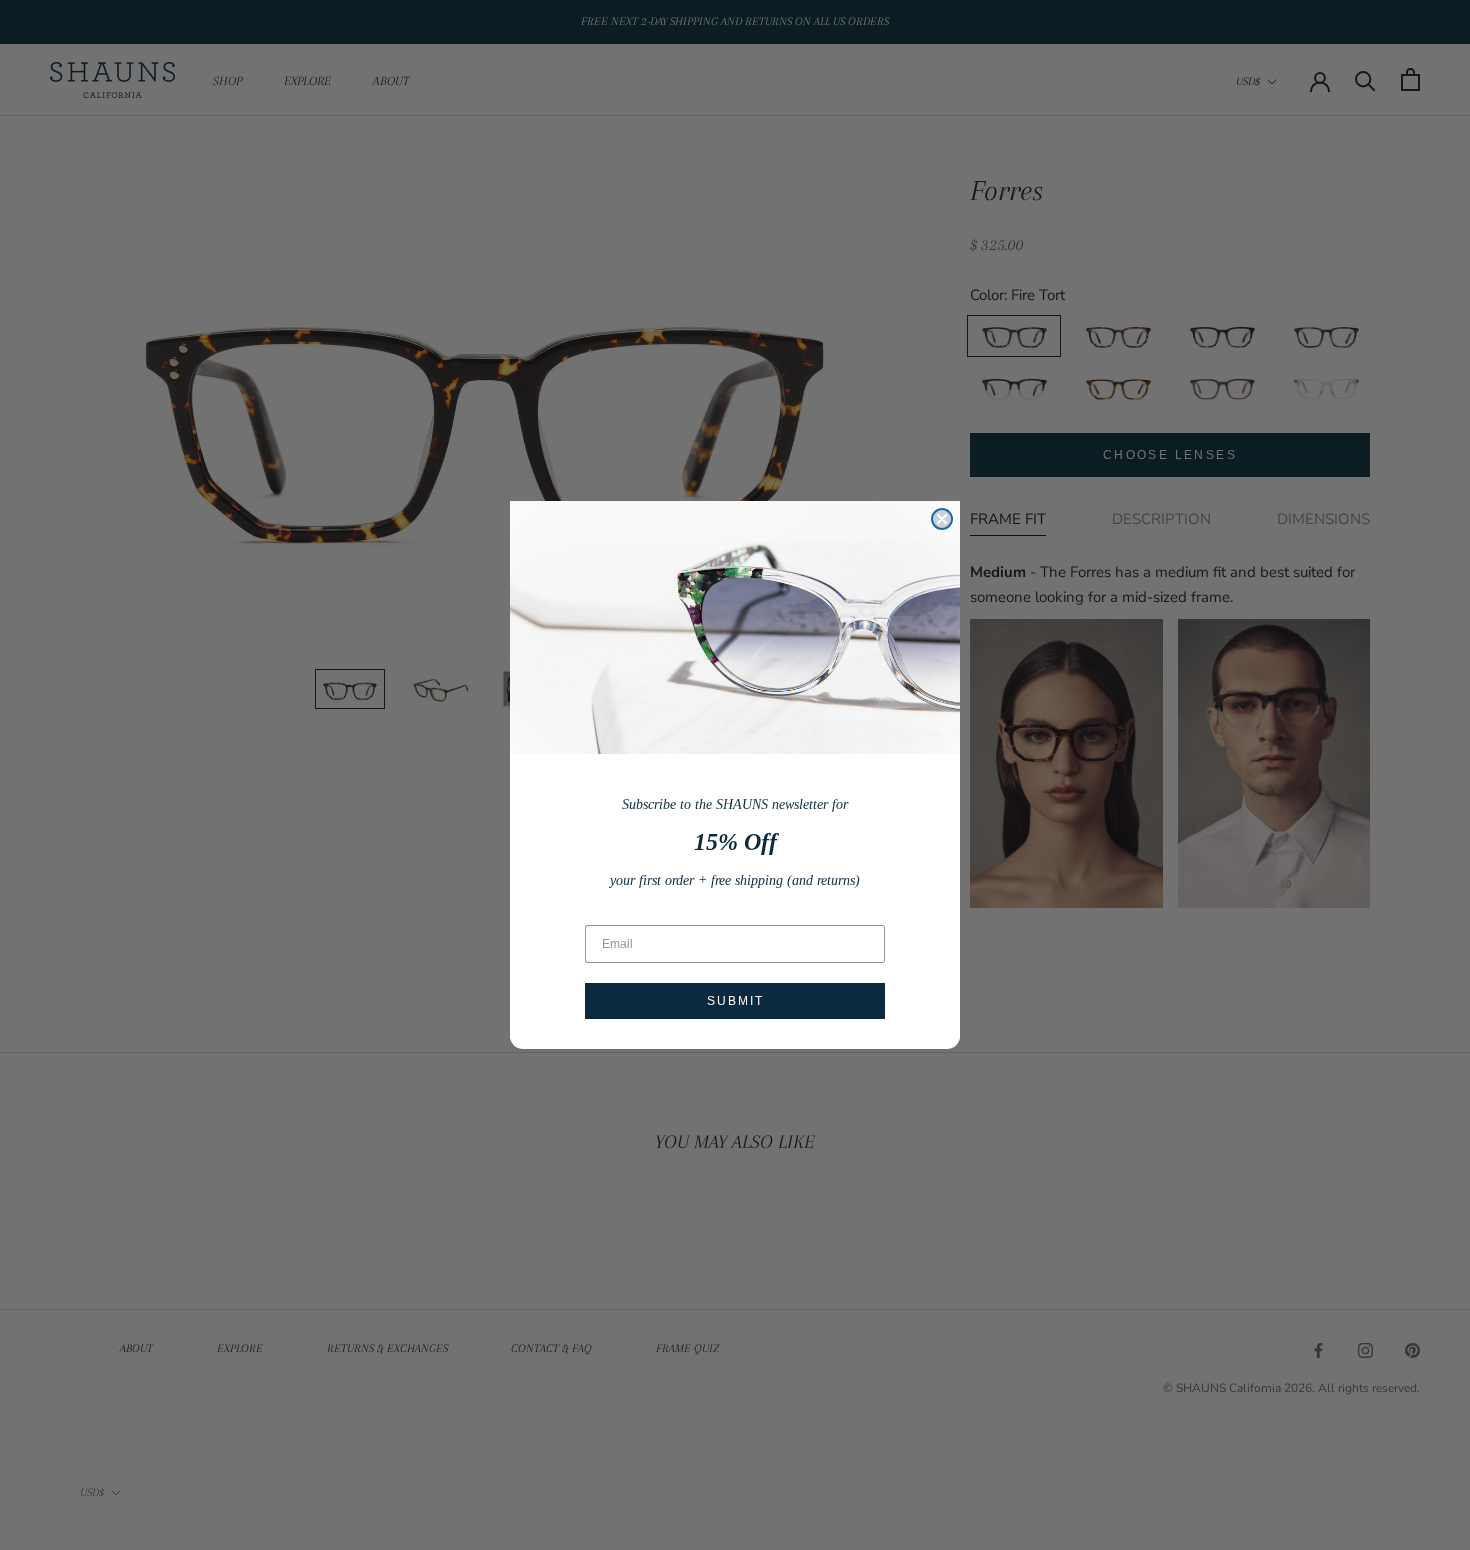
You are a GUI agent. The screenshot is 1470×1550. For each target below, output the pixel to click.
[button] (735, 627)
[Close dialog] (942, 519)
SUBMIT (735, 1001)
